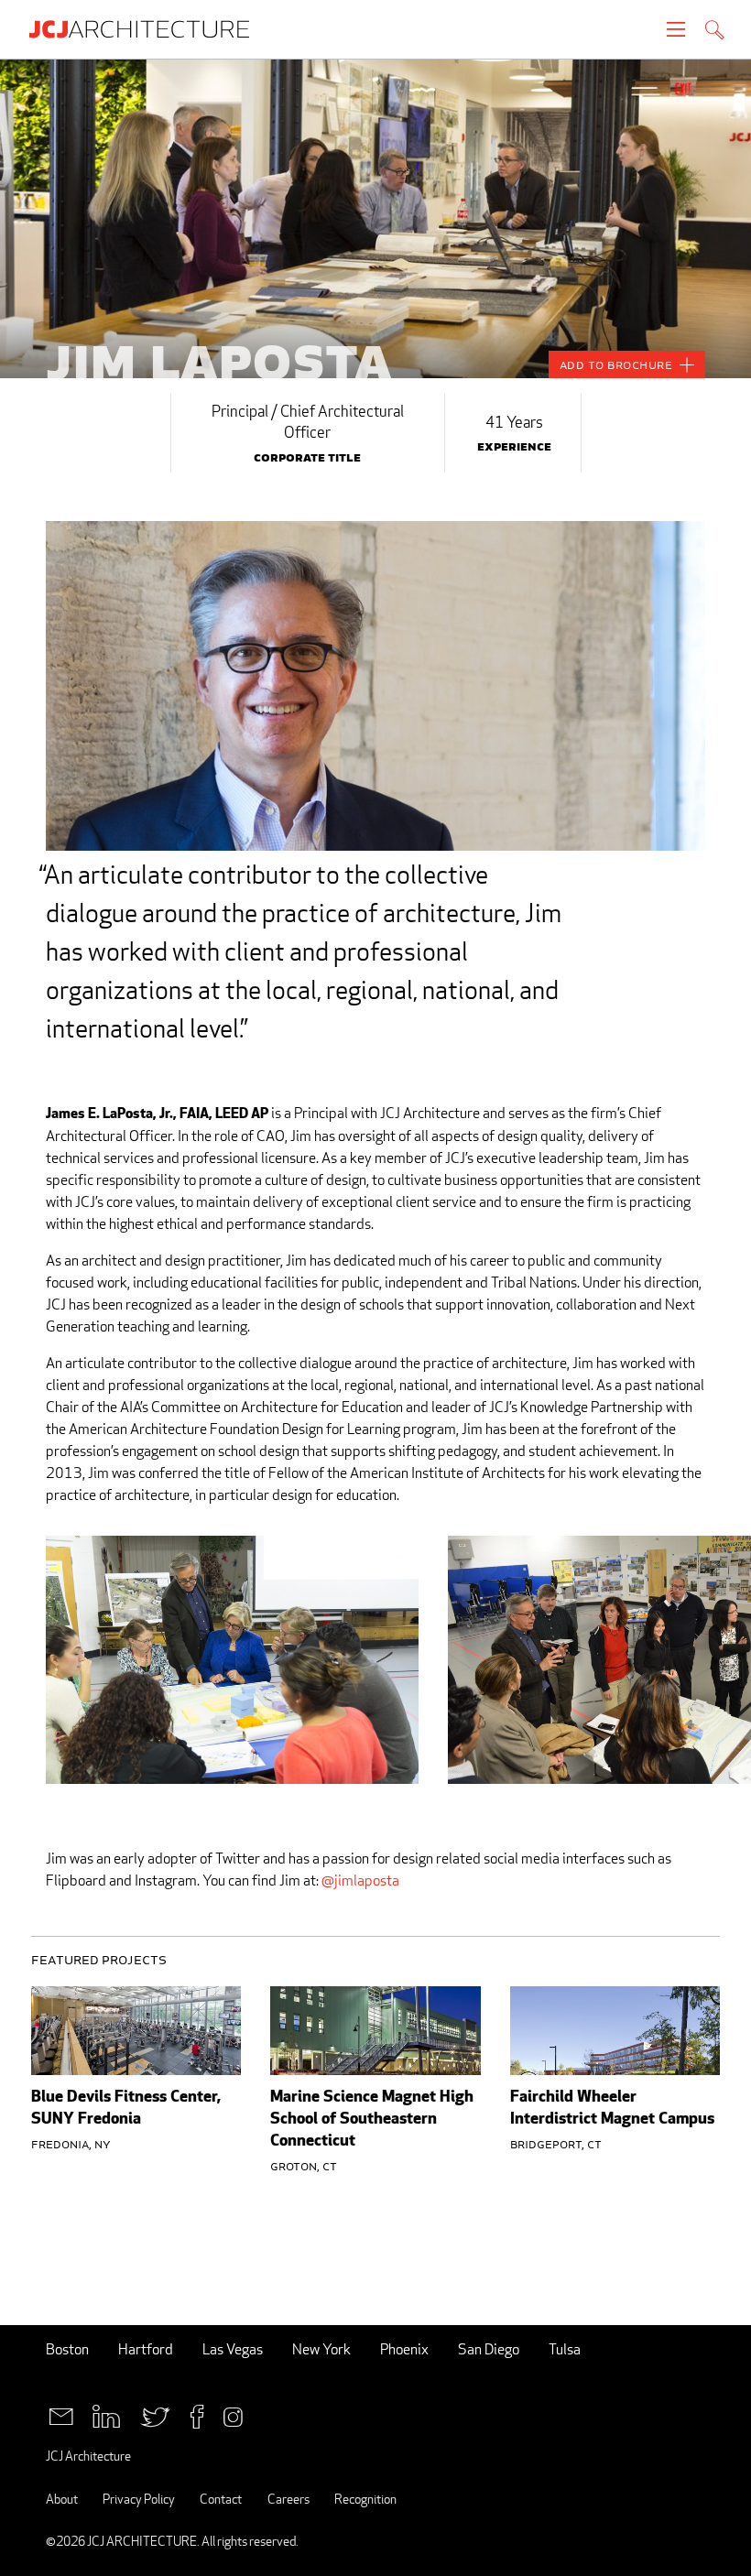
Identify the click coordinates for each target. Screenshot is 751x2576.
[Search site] (715, 32)
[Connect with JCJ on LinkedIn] (106, 2414)
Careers (288, 2499)
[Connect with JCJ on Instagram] (233, 2414)
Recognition (365, 2499)
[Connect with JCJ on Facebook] (197, 2414)
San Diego (489, 2349)
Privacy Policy (139, 2499)
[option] (375, 218)
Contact (221, 2499)
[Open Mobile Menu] (676, 29)
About (62, 2499)
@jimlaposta (360, 1880)
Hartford (146, 2349)
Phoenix (404, 2349)
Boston (67, 2349)
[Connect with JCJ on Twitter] (155, 2414)
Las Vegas (233, 2349)
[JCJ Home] (148, 29)
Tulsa (565, 2349)
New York (321, 2349)
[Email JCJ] (61, 2414)
